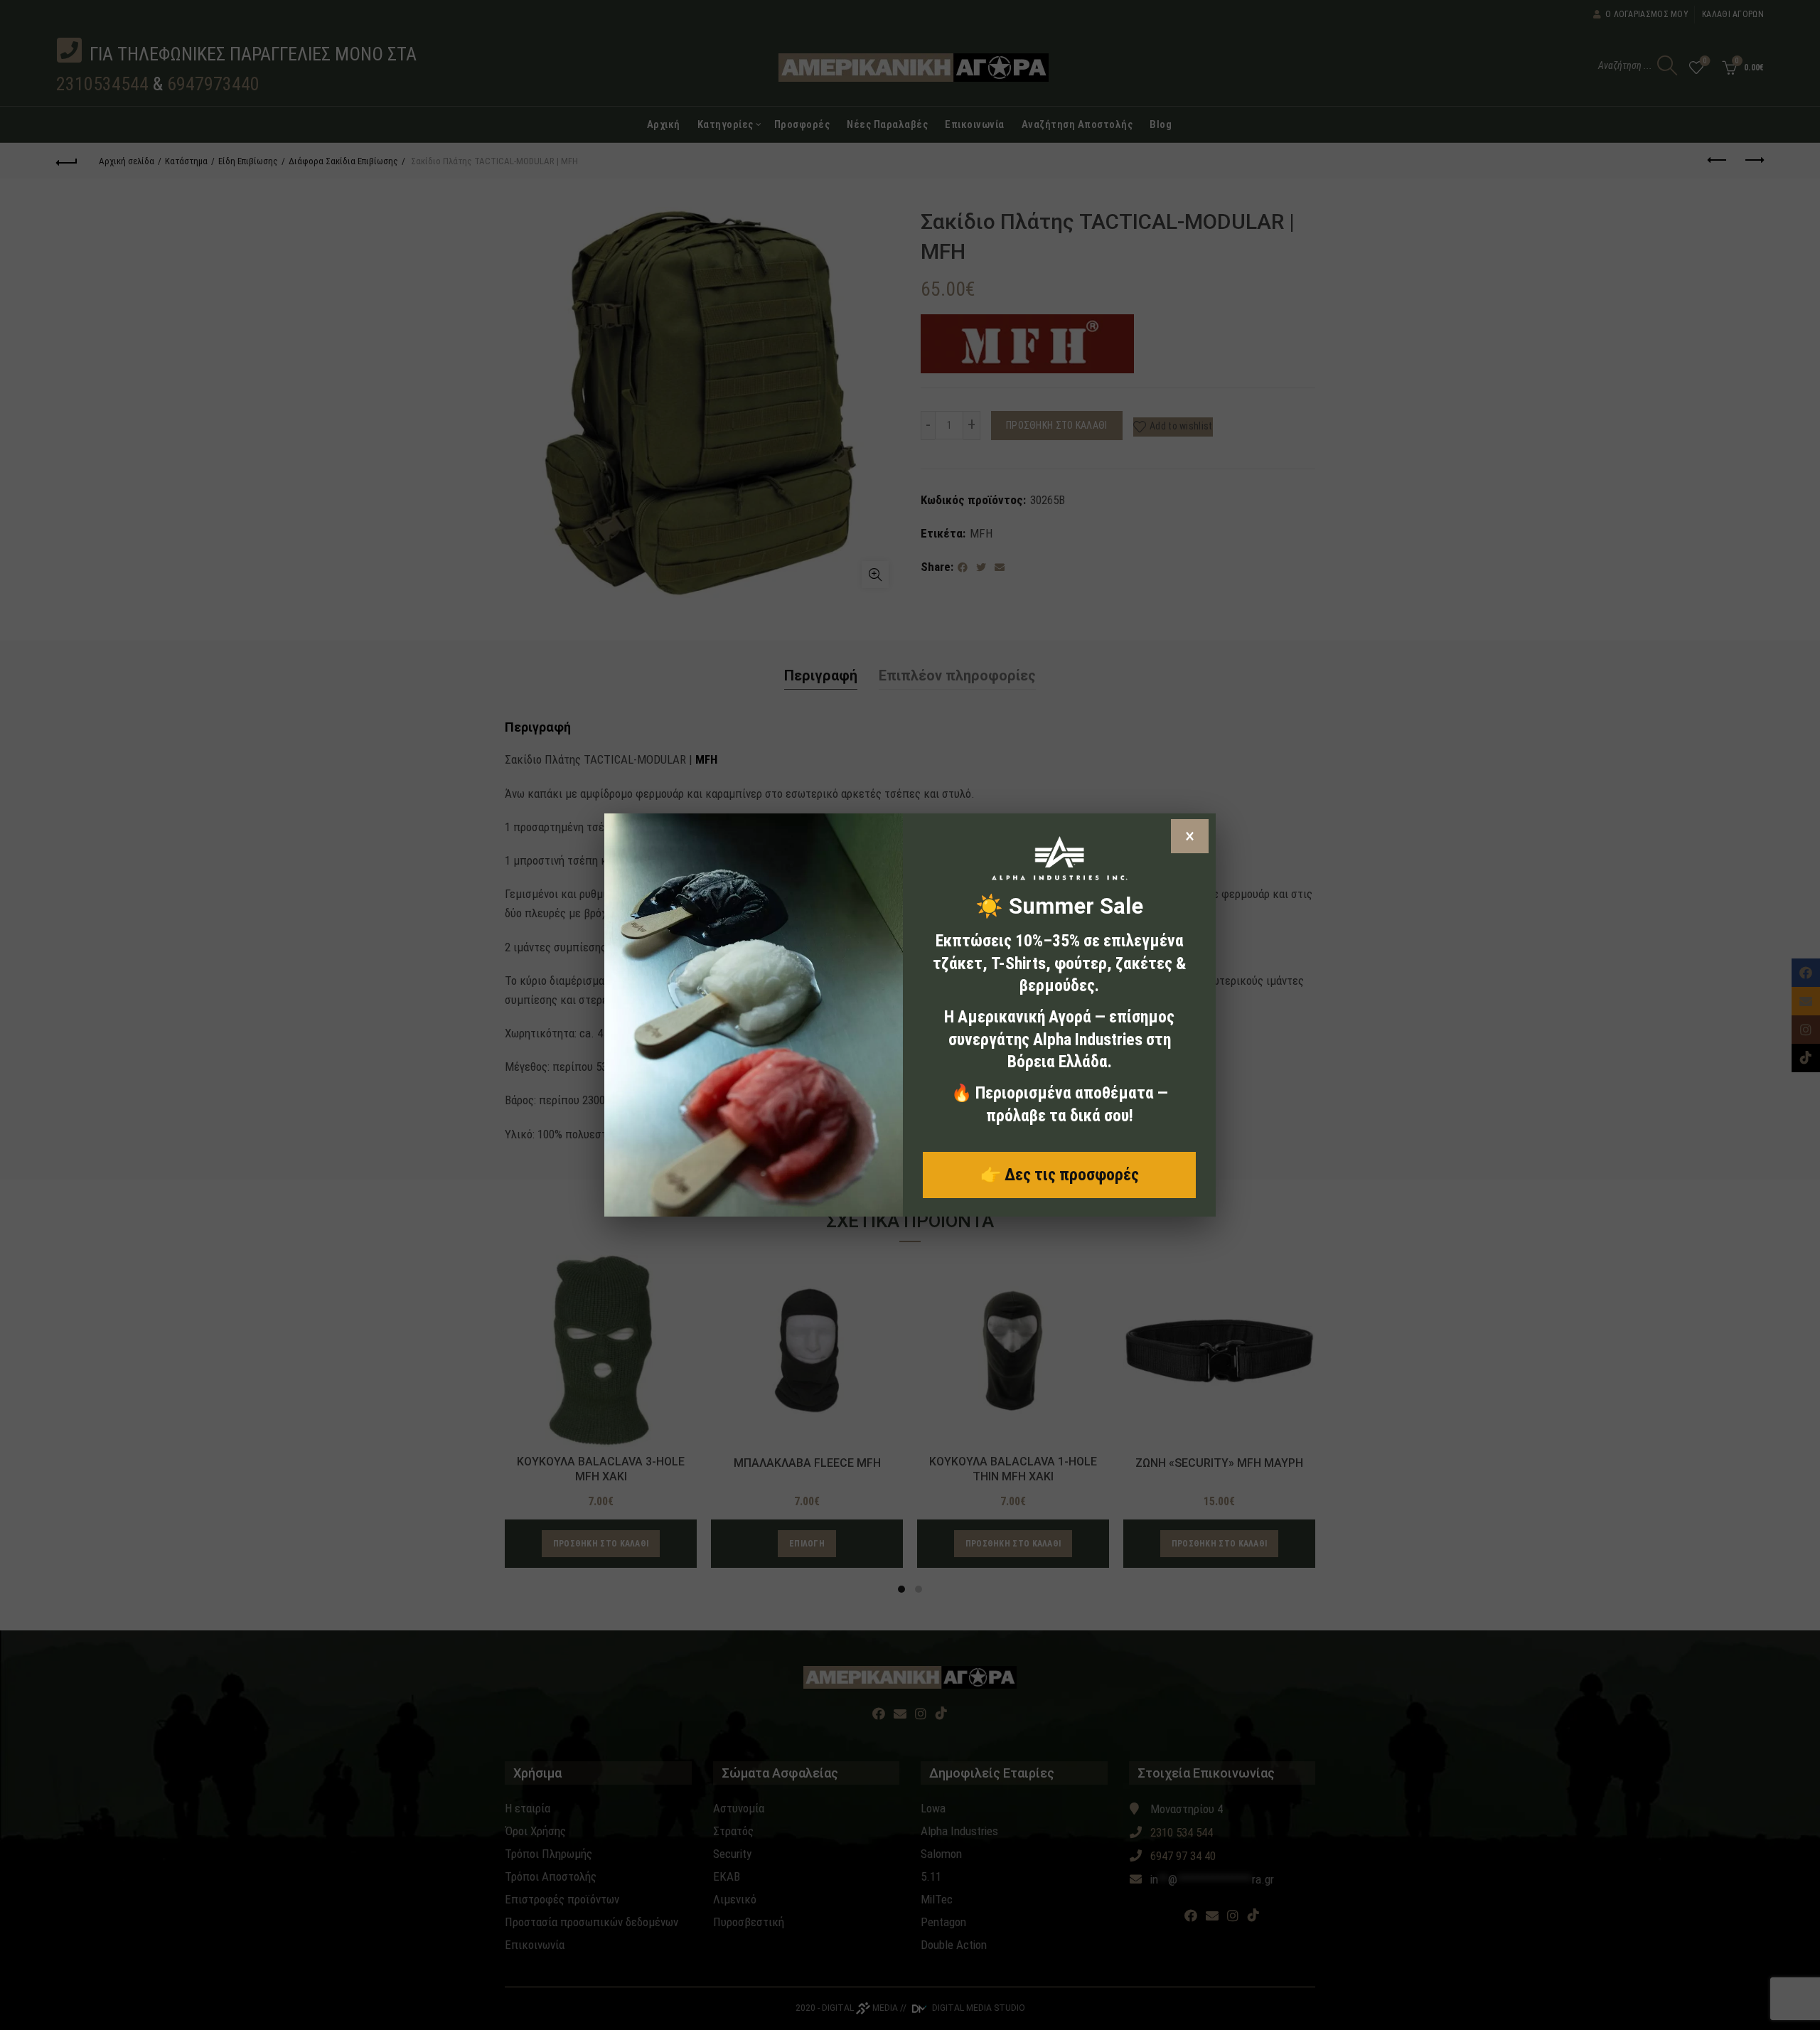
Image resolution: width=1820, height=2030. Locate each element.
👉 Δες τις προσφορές (1060, 1175)
